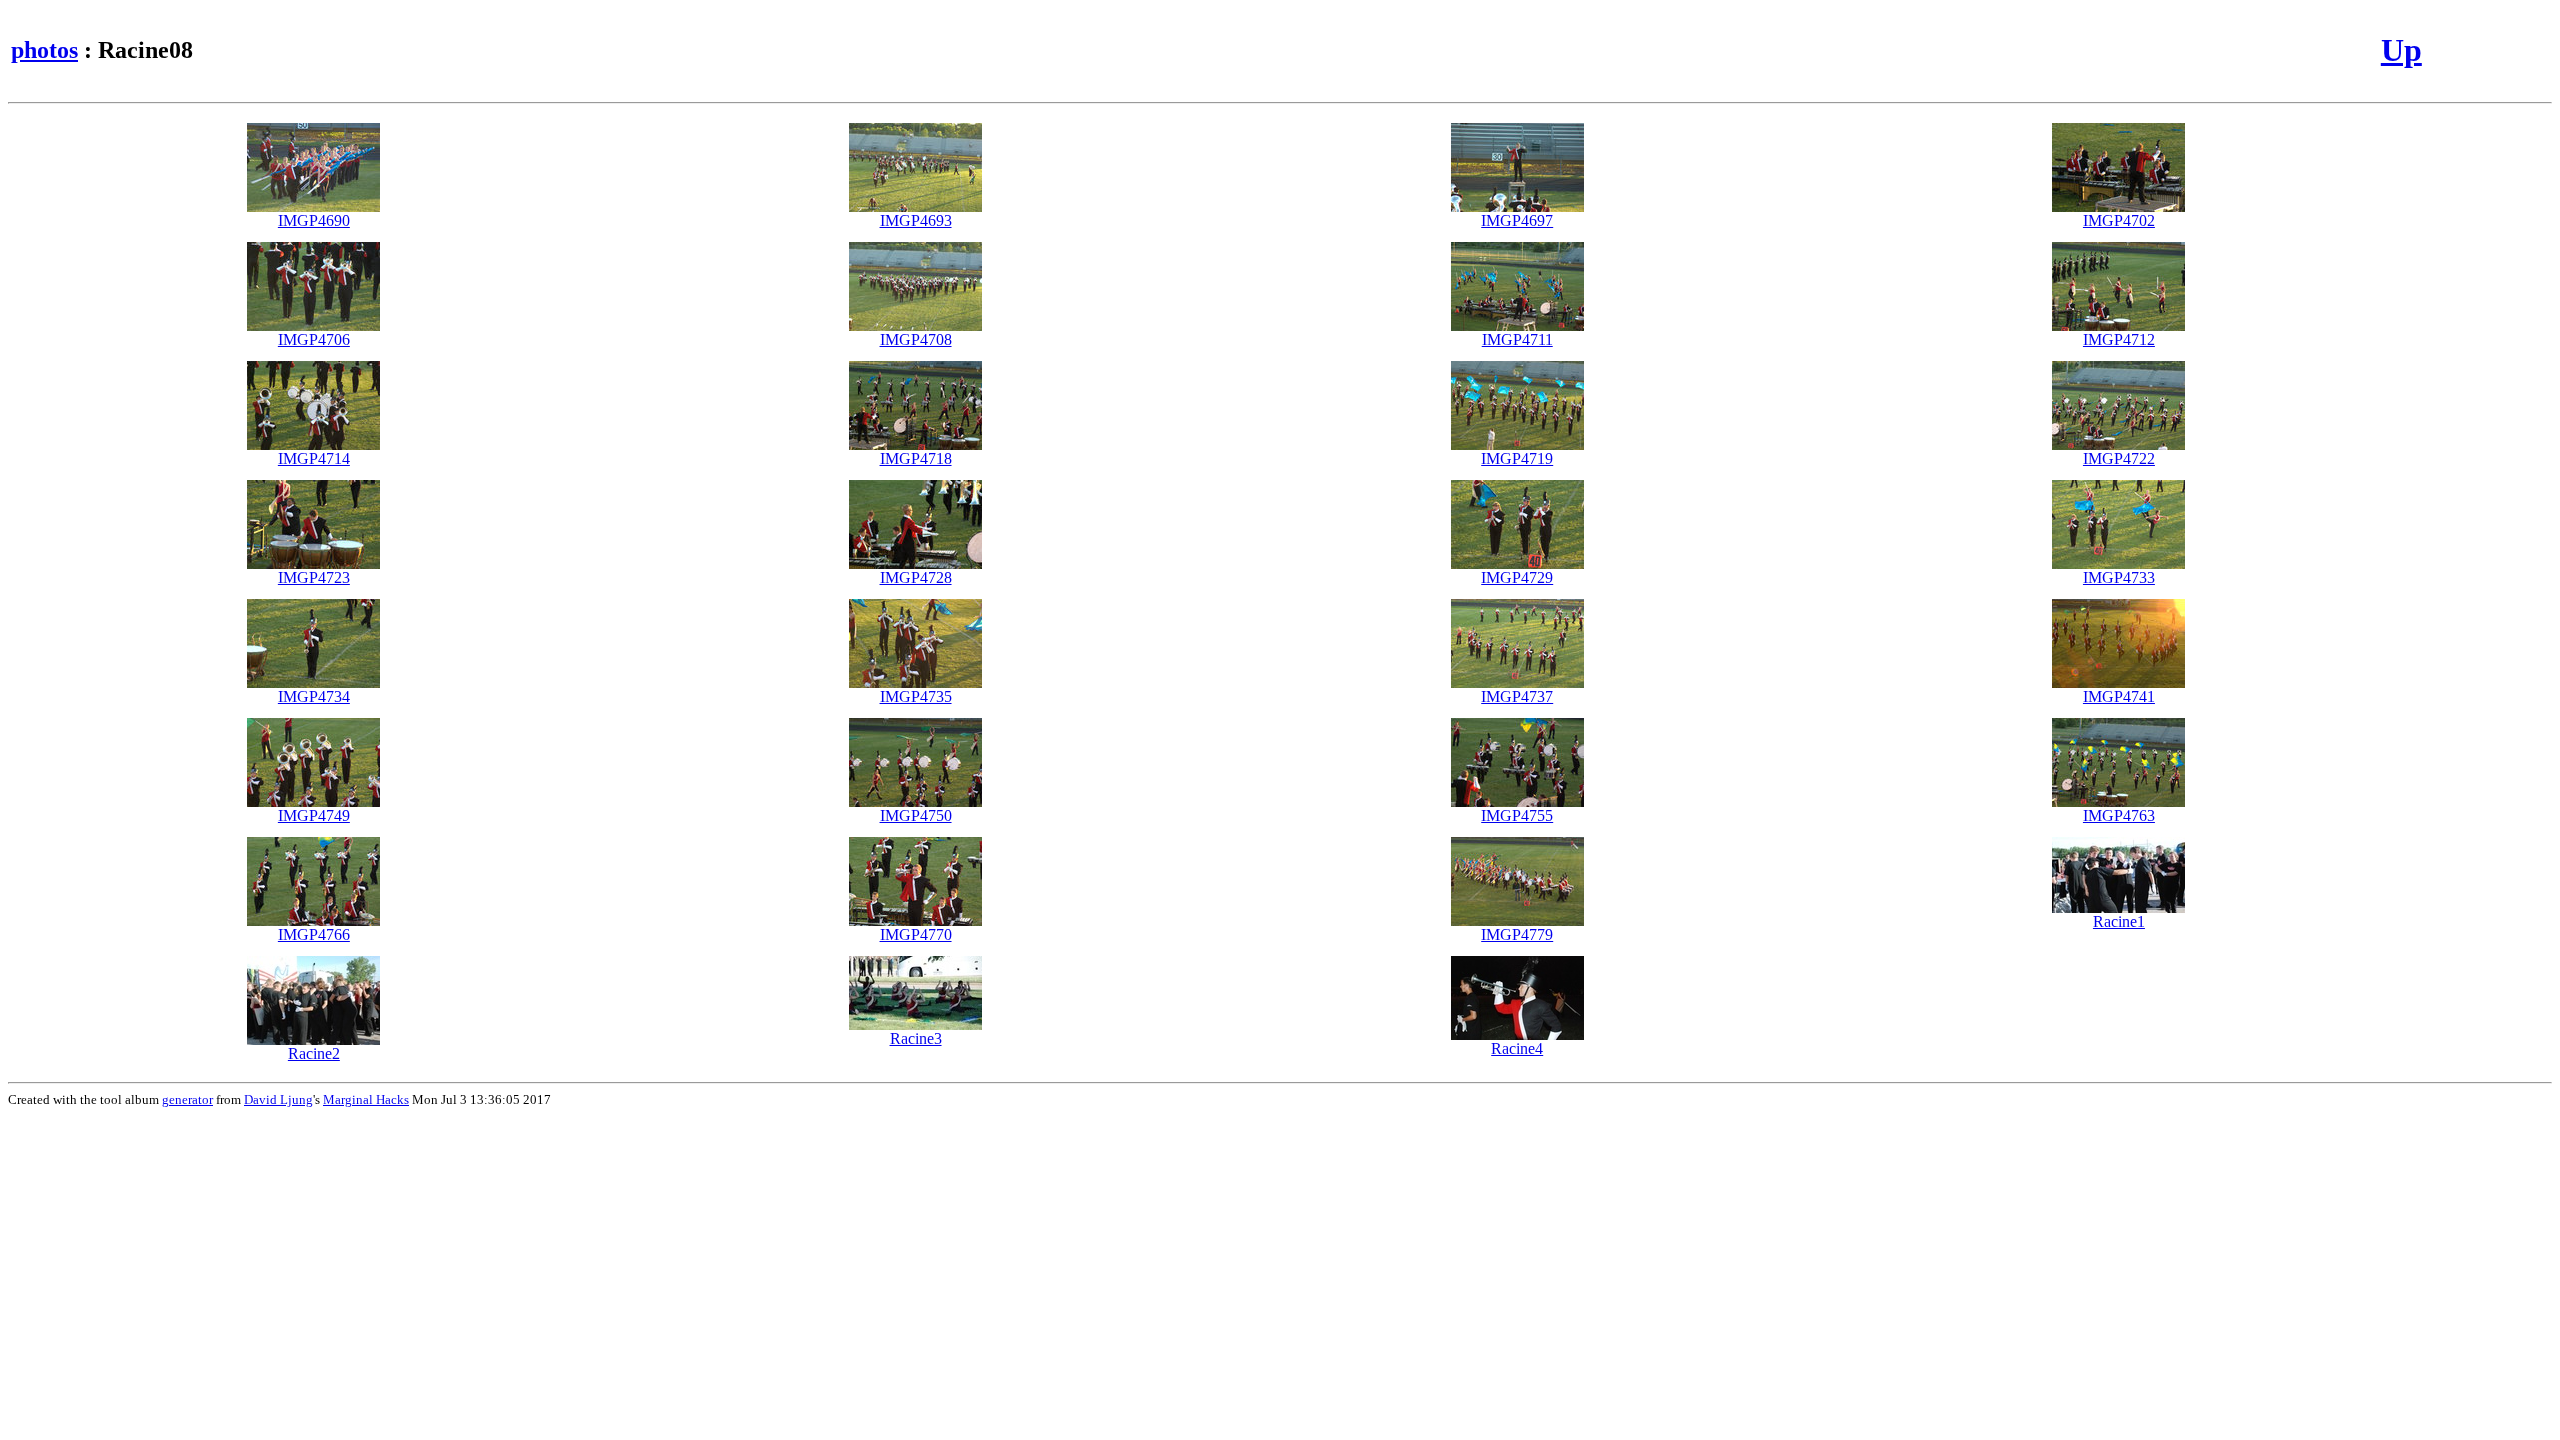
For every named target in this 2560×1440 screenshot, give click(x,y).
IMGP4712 (2119, 339)
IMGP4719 (1517, 458)
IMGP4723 (314, 577)
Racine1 (2119, 921)
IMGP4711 (1517, 339)
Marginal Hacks (366, 1099)
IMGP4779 (1517, 934)
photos (44, 50)
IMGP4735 (916, 696)
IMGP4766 (314, 934)
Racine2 (314, 1053)
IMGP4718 (916, 458)
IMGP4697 (1517, 220)
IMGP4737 (1517, 696)
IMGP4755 (1517, 815)
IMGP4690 (314, 220)
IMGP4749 (314, 815)
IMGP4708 (916, 339)
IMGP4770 (916, 934)
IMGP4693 (916, 220)
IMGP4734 (314, 696)
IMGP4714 (314, 458)
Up (2401, 50)
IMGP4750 (916, 815)
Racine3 (916, 1038)
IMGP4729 (1517, 577)
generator (187, 1099)
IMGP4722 (2119, 458)
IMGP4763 (2119, 815)
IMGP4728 (916, 577)
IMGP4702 (2119, 220)
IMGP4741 (2119, 696)
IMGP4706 (314, 339)
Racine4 (1517, 1048)
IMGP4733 (2119, 577)
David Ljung (278, 1099)
